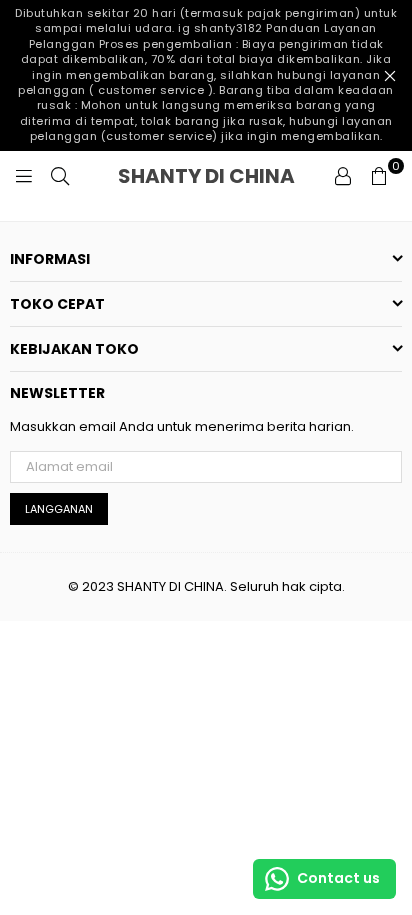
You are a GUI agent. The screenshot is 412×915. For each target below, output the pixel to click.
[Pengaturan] (343, 176)
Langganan (59, 509)
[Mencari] (60, 176)
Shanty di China (220, 176)
